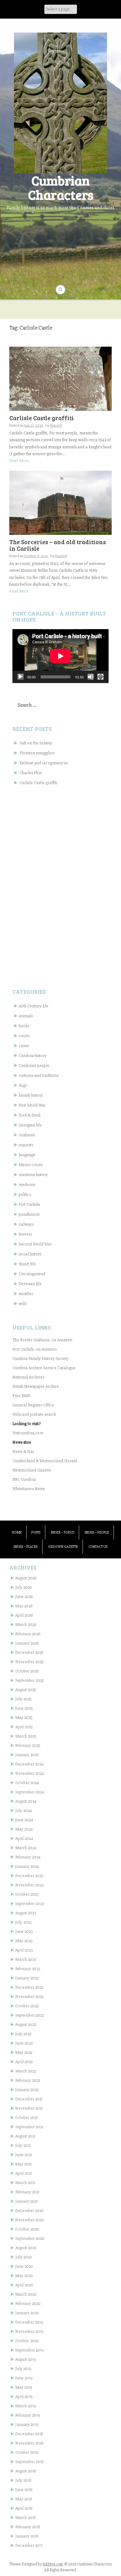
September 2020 (30, 2238)
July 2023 (23, 1922)
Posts (36, 1532)
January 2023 (27, 1978)
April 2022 (24, 2062)
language (27, 1155)
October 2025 (27, 1671)
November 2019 (29, 2332)
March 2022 (26, 2071)
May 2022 (24, 2052)
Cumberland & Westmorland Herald (45, 1461)
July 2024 (24, 1811)
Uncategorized (32, 1274)
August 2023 (26, 1913)
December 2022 (29, 1987)
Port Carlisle (29, 1204)
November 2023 (29, 1885)
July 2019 (23, 2369)
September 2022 (29, 2015)
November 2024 (30, 1773)
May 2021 (23, 2164)
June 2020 (24, 2266)
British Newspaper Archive (36, 1386)
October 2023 (27, 1894)
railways (26, 1224)
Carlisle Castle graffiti (42, 418)
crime (24, 1046)
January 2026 (27, 1643)
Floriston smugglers (37, 753)
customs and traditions (38, 1075)
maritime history (33, 1175)
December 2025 (29, 1652)
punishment (29, 1214)
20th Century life (34, 1006)
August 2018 (26, 2471)
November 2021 (29, 2108)
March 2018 (26, 2518)
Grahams (27, 1135)
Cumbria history (33, 1056)
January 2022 (27, 2090)
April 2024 (24, 1839)
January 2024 (27, 1866)
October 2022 (27, 2006)
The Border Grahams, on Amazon (42, 1340)
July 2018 (23, 2480)
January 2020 (27, 2313)
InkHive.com (53, 2564)
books (24, 1026)
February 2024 (28, 1857)
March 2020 (26, 2294)
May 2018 (24, 2499)
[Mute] (91, 677)
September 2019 (29, 2350)
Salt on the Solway (36, 743)
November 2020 (30, 2220)
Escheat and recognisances (44, 763)
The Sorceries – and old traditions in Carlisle (58, 545)
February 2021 (27, 2192)
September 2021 (29, 2127)
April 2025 (24, 1727)
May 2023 (24, 1941)
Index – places (26, 1547)
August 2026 (26, 1578)
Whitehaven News (29, 1489)
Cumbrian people (34, 1066)
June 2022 (24, 2043)
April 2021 (24, 2173)
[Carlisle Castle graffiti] (60, 378)
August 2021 (25, 2136)
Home (17, 1532)
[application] (60, 656)
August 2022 (26, 2025)
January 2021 (27, 2201)
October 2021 (27, 2118)
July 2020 (24, 2257)
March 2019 (26, 2406)
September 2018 (29, 2462)
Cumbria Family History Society (40, 1359)
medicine (27, 1185)
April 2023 (24, 1950)
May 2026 (24, 1606)
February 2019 (28, 2415)
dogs (23, 1085)
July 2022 (23, 2034)
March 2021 (25, 2183)
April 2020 (24, 2285)
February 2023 (28, 1969)
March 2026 (26, 1625)
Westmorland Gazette (32, 1470)
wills (23, 1304)
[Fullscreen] (101, 677)
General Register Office (33, 1405)
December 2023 (29, 1876)
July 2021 (23, 2145)
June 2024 (24, 1820)
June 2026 (24, 1597)
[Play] (20, 677)
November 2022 (29, 1997)
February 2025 (28, 1745)
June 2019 (24, 2378)
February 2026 (28, 1634)
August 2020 (26, 2248)
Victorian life (30, 1284)
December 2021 (29, 2099)
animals (26, 1016)
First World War (32, 1105)
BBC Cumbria (24, 1479)
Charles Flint (31, 773)
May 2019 (24, 2387)
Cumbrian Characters (61, 187)
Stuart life (27, 1264)
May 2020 (24, 2276)
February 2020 (28, 2304)
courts (24, 1036)
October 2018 (27, 2452)
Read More (19, 461)
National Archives (28, 1377)
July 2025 (23, 1699)
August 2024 (26, 1801)
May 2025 (24, 1718)
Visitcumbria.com (28, 1433)
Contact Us (98, 1547)
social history (30, 1254)
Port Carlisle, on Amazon (35, 1349)
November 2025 (29, 1662)
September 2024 (30, 1792)
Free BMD (21, 1396)
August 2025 (26, 1690)
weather (26, 1294)
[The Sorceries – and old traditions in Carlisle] (60, 502)
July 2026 (23, 1587)
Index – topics (63, 1532)
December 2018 (29, 2434)
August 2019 (26, 2359)
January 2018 (27, 2536)
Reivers (25, 1234)
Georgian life (30, 1125)
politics (25, 1195)
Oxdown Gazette (63, 1547)
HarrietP (56, 426)
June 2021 (24, 2155)
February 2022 (28, 2080)
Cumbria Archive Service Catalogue (44, 1368)
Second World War (35, 1244)
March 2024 (26, 1848)
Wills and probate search (34, 1414)
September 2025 (30, 1680)
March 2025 (26, 1736)
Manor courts (31, 1165)
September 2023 (29, 1904)
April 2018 (24, 2508)
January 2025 (27, 1755)
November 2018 (29, 2443)
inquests (26, 1145)
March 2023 (26, 1959)
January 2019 (27, 2425)
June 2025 (24, 1708)
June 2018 (24, 2490)
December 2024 (29, 1764)
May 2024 (24, 1829)
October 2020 (27, 2229)
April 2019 (24, 2397)
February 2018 (28, 2527)
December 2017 (29, 2545)
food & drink (30, 1115)
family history (31, 1095)
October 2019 (27, 2341)
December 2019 (29, 2322)
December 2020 (29, 2211)
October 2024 (27, 1783)
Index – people (97, 1532)
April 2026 (24, 1615)
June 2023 (24, 1932)
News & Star (23, 1452)
